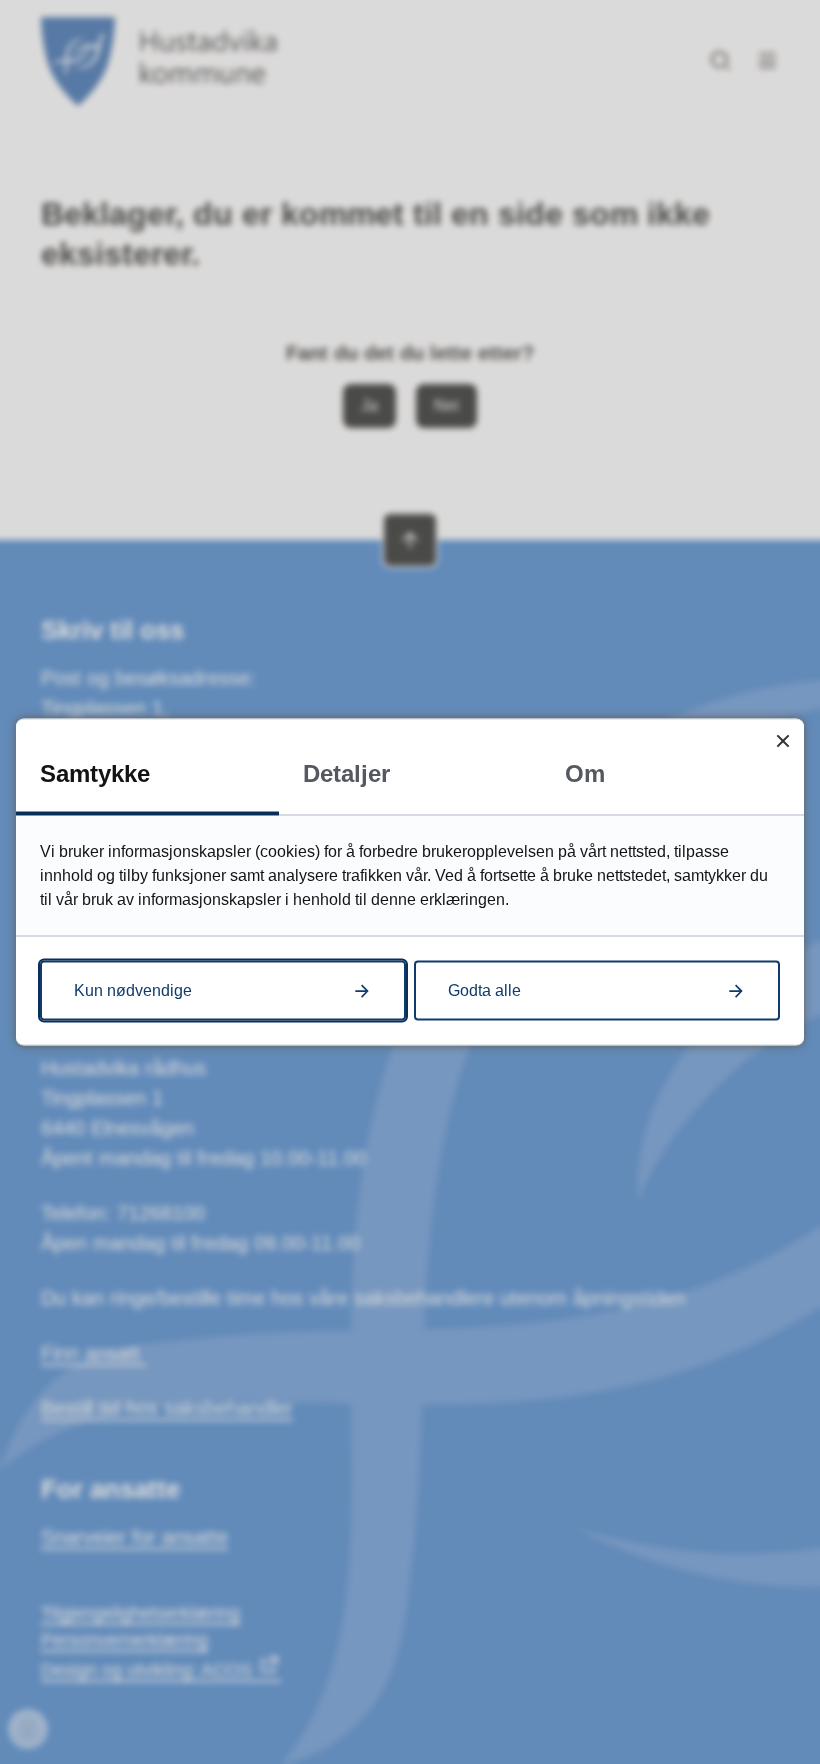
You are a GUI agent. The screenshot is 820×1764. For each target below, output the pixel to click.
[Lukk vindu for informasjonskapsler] (782, 740)
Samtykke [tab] (95, 773)
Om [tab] (585, 773)
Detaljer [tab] (346, 773)
